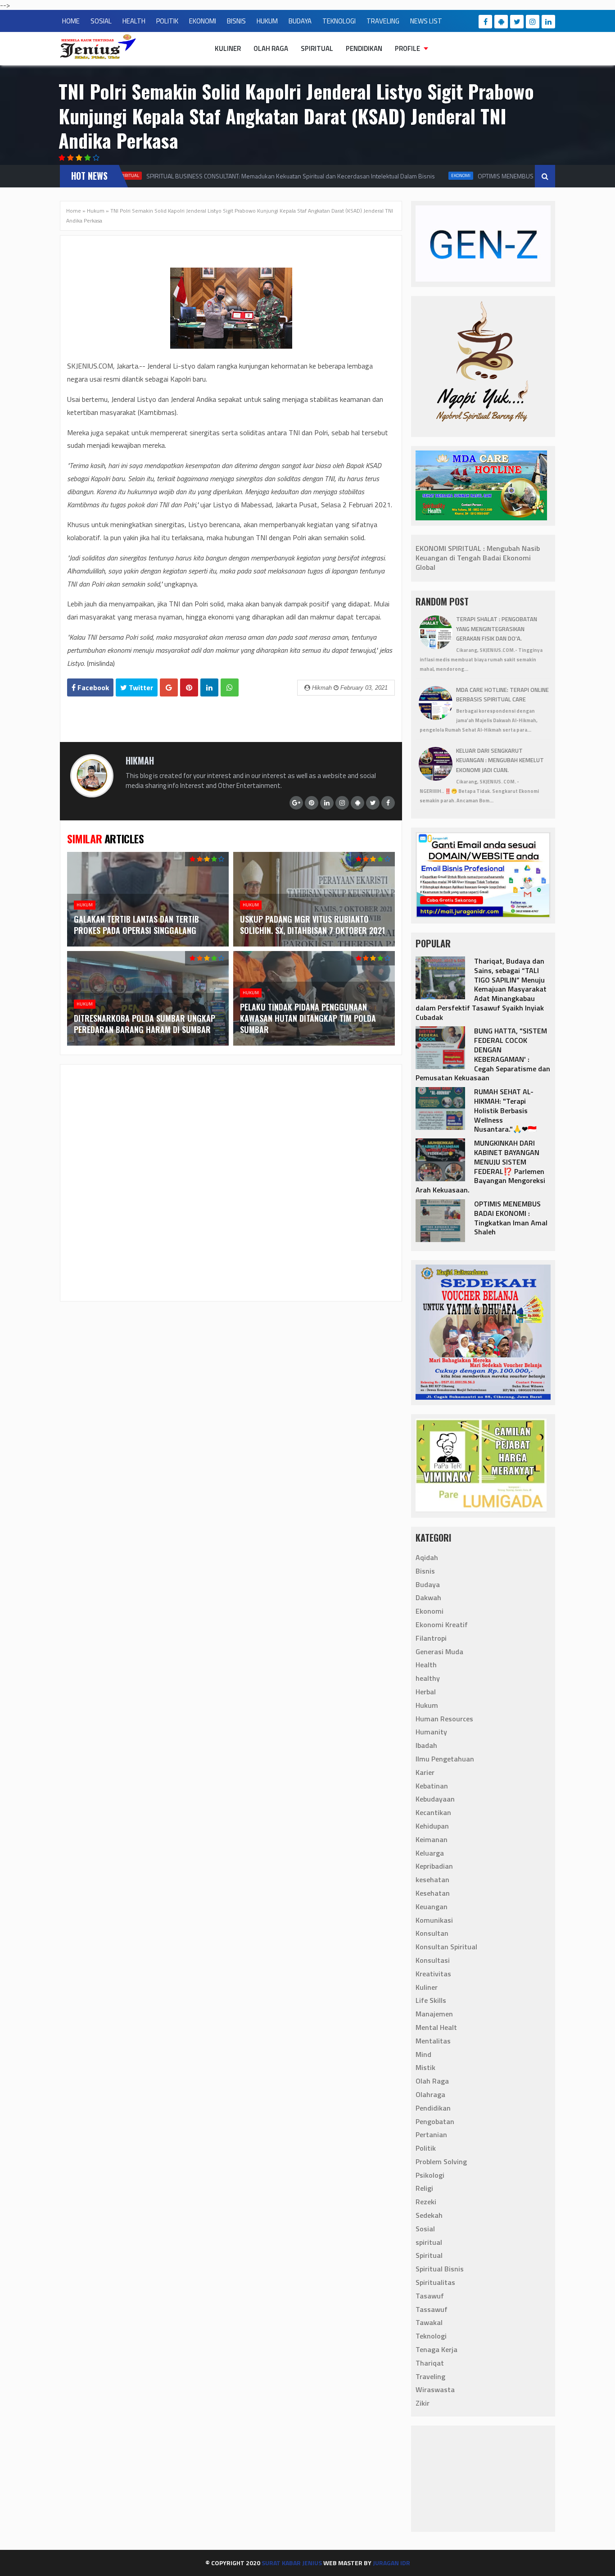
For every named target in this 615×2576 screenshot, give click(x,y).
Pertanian (431, 2135)
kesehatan (432, 1880)
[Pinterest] (312, 803)
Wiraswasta (435, 2389)
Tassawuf (432, 2309)
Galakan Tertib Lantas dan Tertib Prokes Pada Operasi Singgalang (136, 925)
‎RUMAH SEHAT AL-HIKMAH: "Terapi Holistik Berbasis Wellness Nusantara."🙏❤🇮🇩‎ (505, 1110)
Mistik (425, 2067)
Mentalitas (433, 2041)
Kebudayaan (435, 1799)
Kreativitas (433, 1974)
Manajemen (434, 2014)
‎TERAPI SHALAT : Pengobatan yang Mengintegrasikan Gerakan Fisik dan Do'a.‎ (497, 629)
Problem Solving (441, 2162)
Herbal (426, 1692)
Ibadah (426, 1745)
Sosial (425, 2229)
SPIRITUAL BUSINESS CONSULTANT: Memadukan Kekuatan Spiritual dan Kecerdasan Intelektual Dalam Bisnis (278, 176)
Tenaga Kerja (436, 2349)
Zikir (423, 2403)
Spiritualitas (435, 2282)
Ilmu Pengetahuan (445, 1759)
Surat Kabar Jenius (292, 2563)
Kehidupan (432, 1826)
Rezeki (426, 2202)
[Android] (501, 22)
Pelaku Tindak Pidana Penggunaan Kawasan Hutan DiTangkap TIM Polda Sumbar (308, 1018)
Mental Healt (436, 2027)
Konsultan (432, 1933)
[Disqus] (231, 1182)
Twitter (140, 687)
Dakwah (428, 1597)
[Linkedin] (548, 22)
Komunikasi (434, 1920)
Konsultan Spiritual (446, 1947)
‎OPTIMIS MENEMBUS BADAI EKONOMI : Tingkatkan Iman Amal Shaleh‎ (511, 1218)
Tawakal (429, 2322)
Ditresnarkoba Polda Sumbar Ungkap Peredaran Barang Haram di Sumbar (145, 1024)
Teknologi (431, 2336)
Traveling (430, 2376)
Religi (424, 2188)
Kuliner (228, 48)
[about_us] (92, 795)
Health (426, 1665)
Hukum (96, 211)
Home (74, 211)
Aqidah (427, 1557)
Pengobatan (435, 2121)
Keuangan (432, 1907)
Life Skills (431, 2000)
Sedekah (429, 2215)
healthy (428, 1678)
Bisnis (425, 1571)
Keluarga (430, 1853)
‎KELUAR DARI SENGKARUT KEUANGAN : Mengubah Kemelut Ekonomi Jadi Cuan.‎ (500, 760)
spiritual (429, 2242)
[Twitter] (517, 22)
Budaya (428, 1584)
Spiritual (317, 48)
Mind (423, 2054)
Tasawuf (430, 2296)
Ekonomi (449, 175)
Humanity (431, 1732)
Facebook (92, 687)
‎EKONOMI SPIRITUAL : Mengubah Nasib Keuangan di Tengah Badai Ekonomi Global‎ (478, 558)
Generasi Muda (439, 1652)
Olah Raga (271, 48)
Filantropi (431, 1638)
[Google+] (296, 803)
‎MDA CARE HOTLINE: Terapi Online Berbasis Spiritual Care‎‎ (502, 695)
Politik (426, 2148)
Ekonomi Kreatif (442, 1625)
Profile (407, 48)
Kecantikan (433, 1812)
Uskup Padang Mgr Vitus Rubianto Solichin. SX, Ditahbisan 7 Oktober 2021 (312, 925)
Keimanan (432, 1839)
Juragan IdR (391, 2563)
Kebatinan (432, 1786)
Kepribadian (434, 1866)
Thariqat (430, 2363)
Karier (425, 1772)
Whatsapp (230, 687)
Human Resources (444, 1719)
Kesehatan (433, 1893)
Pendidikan (364, 48)
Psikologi (430, 2175)
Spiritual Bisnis (440, 2269)
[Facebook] (485, 22)
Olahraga (430, 2094)
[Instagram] (533, 22)
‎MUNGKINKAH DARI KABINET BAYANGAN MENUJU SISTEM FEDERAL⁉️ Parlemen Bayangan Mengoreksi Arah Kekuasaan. (480, 1166)
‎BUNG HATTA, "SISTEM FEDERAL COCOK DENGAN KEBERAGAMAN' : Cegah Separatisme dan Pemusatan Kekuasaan (483, 1054)
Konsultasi (433, 1960)
